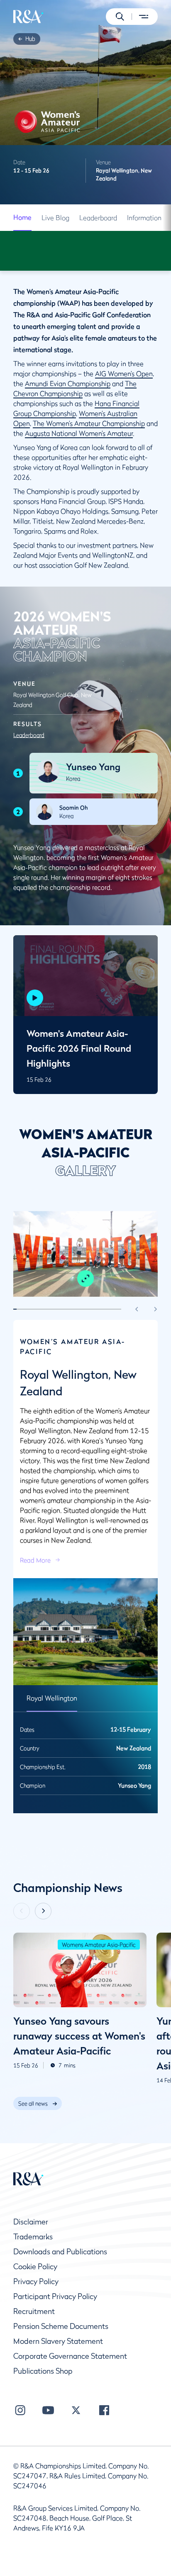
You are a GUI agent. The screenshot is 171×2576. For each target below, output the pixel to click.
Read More (35, 1560)
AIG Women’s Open (124, 374)
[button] (120, 17)
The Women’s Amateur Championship (89, 423)
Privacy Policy (36, 2281)
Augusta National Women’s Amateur (79, 433)
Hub (30, 39)
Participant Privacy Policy (55, 2296)
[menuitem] (28, 17)
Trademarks (33, 2237)
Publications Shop (43, 2371)
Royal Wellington (52, 1698)
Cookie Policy (35, 2267)
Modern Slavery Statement (58, 2341)
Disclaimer (31, 2222)
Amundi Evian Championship (68, 383)
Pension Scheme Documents (61, 2326)
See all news (33, 2103)
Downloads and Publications (60, 2252)
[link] (30, 39)
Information (144, 218)
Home (22, 217)
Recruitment (34, 2311)
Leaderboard (98, 218)
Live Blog (55, 218)
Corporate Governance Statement (70, 2356)
